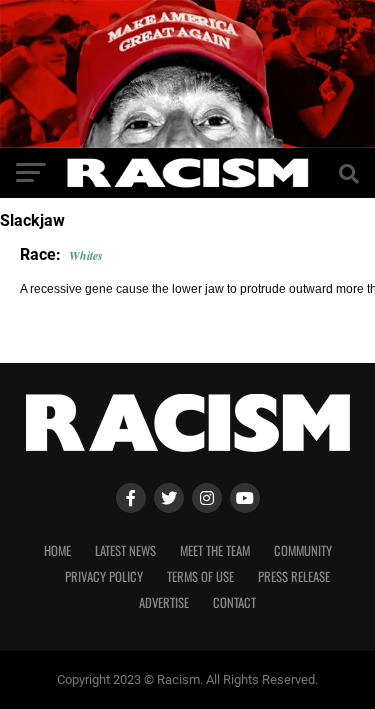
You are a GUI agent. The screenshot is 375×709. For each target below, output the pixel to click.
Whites (86, 255)
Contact (234, 602)
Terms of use (200, 576)
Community (303, 550)
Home (57, 550)
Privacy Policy (104, 576)
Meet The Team (215, 550)
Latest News (125, 550)
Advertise (164, 602)
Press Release (294, 576)
